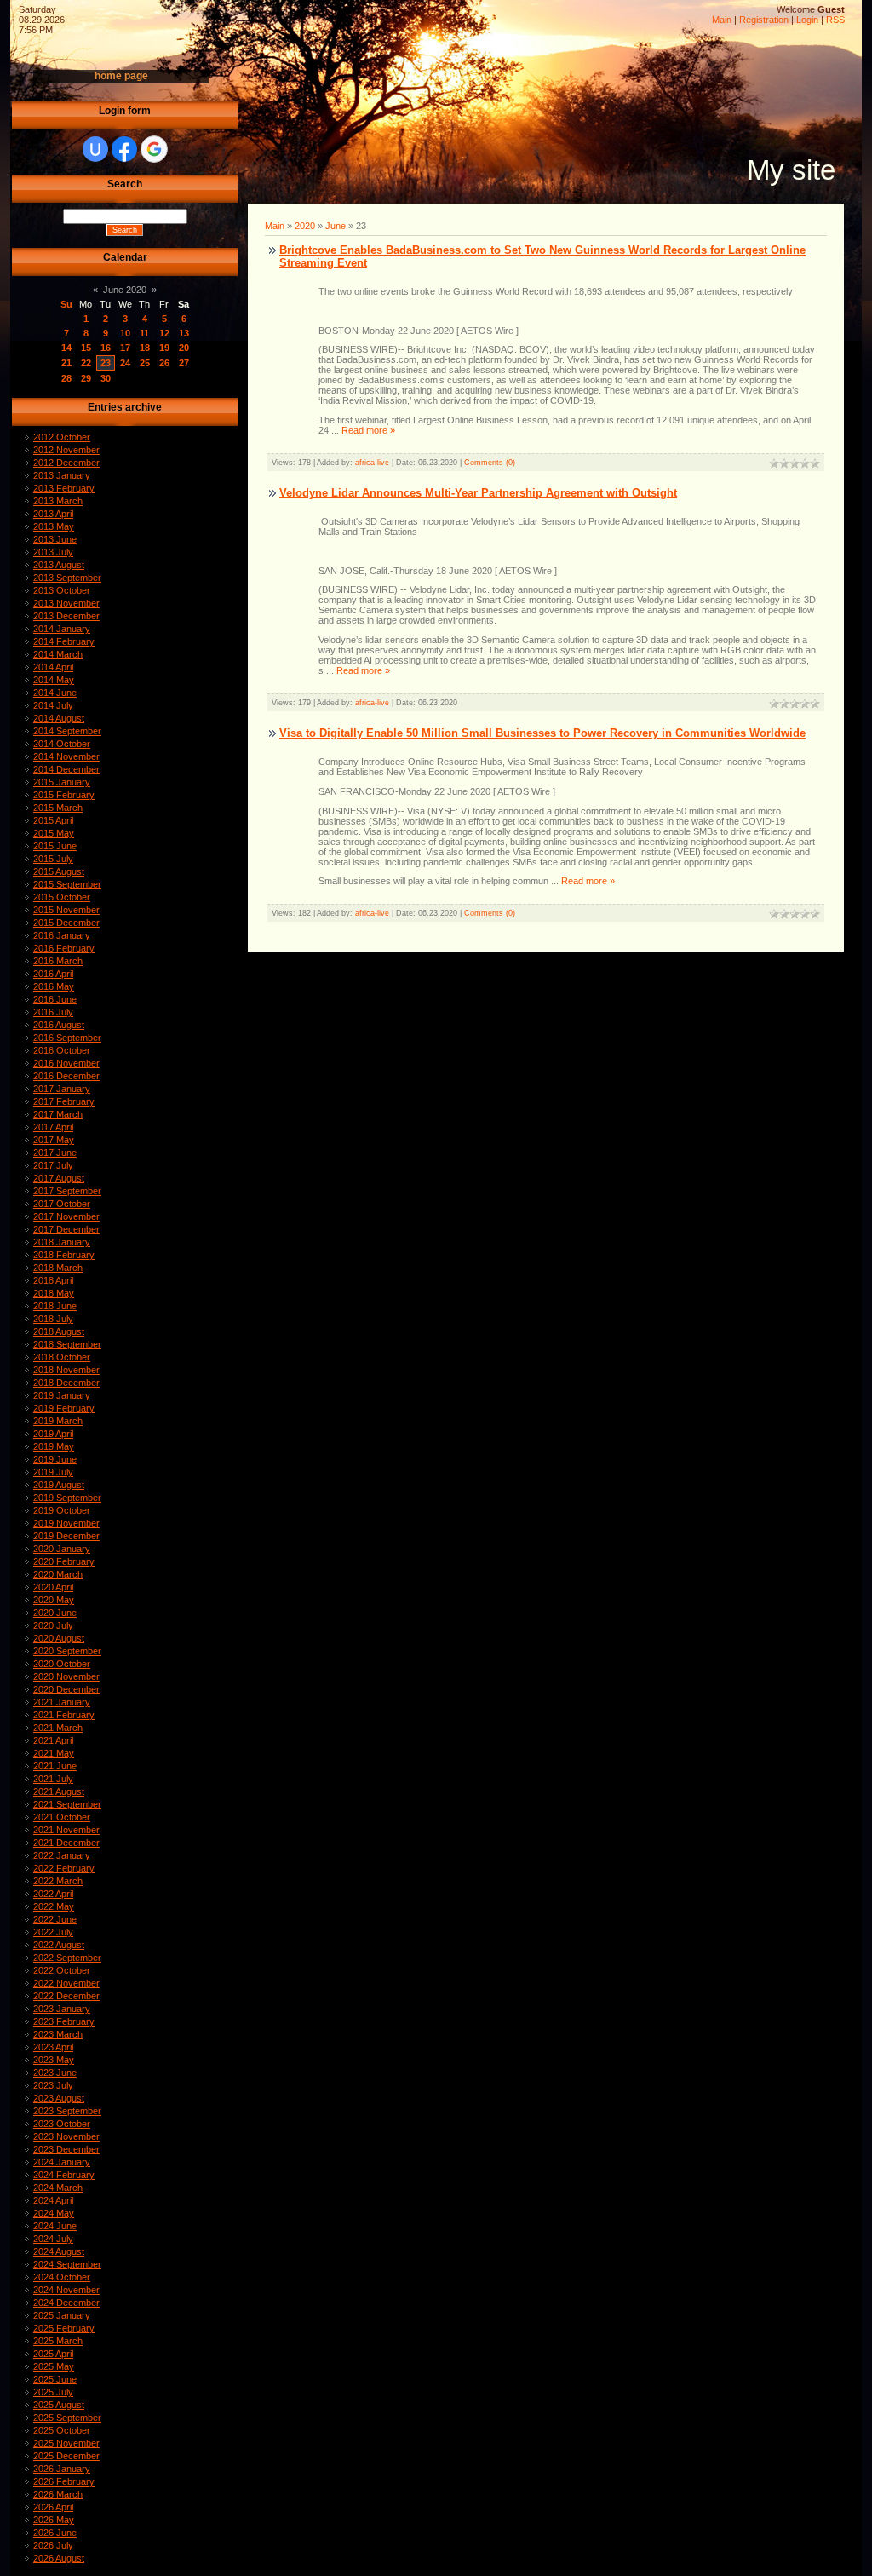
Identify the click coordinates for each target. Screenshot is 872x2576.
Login (807, 20)
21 (66, 363)
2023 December (66, 2149)
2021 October (62, 1817)
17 (125, 348)
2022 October (62, 1970)
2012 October (62, 437)
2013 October (62, 590)
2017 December (66, 1229)
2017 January (62, 1089)
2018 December (66, 1383)
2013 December (66, 616)
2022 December (66, 1996)
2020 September (67, 1651)
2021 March (58, 1728)
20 (184, 348)
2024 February (64, 2175)
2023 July (53, 2085)
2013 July (53, 552)
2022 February (64, 1868)
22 (86, 363)
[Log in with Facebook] (124, 149)
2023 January (62, 2009)
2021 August (59, 1791)
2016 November (66, 1063)
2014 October (62, 744)
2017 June (55, 1153)
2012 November (66, 450)
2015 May (54, 833)
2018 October (62, 1357)
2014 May (54, 680)
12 (164, 333)
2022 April (53, 1894)
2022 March (58, 1881)
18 (145, 348)
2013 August (59, 565)
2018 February (64, 1255)
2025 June (55, 2379)
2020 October (62, 1664)
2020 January (62, 1549)
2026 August (59, 2558)
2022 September (67, 1958)
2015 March (58, 808)
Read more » (368, 430)
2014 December (66, 769)
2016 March (58, 961)
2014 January (62, 629)
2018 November (66, 1370)
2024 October (62, 2277)
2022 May (54, 1906)
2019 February (64, 1408)
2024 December (66, 2303)
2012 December (66, 463)
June (336, 226)
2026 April (53, 2507)
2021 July (53, 1779)
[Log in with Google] (154, 149)
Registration (764, 20)
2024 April (53, 2200)
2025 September (67, 2418)
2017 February (64, 1101)
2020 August (59, 1638)
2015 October (62, 897)
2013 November (66, 603)
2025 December (66, 2456)
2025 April (53, 2354)
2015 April (53, 820)
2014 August (59, 718)
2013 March (58, 501)
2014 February (64, 641)
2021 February (64, 1715)
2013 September (67, 578)
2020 (305, 226)
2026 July (53, 2545)
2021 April (53, 1740)
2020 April (53, 1587)
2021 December (66, 1843)
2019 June (55, 1459)
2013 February (64, 488)
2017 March (58, 1114)
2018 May (54, 1293)
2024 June (55, 2226)
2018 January (62, 1242)
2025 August (59, 2405)
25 (145, 363)
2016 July (53, 1012)
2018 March (58, 1268)
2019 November (66, 1523)
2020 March (58, 1574)
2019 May (54, 1446)
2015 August (59, 871)
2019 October (62, 1510)
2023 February (64, 2021)
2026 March (58, 2494)
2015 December (66, 923)
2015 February (64, 795)
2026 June (55, 2533)
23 (106, 363)
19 (164, 348)
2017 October (62, 1204)
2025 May (54, 2366)
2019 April (53, 1434)
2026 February (64, 2481)
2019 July (53, 1472)
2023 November (66, 2136)
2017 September (67, 1191)
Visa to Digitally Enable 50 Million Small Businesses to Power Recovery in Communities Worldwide (542, 733)
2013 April (53, 514)
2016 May (54, 986)
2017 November (66, 1216)
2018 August (59, 1331)
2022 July (53, 1932)
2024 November (66, 2290)
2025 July (53, 2392)
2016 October (62, 1050)
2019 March (58, 1421)
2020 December (66, 1689)
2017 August (59, 1178)
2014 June (55, 693)
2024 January (62, 2162)
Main (722, 20)
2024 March (58, 2188)
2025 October (62, 2430)
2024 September (67, 2264)
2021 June (55, 1766)
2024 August (59, 2251)
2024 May (54, 2213)
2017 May (54, 1140)
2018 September (67, 1344)
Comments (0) (490, 463)
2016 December (66, 1076)
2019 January (62, 1395)
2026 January (62, 2469)
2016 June (55, 999)
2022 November (66, 1983)
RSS (835, 20)
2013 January (62, 475)
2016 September (67, 1038)
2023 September (67, 2111)
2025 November (66, 2443)
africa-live (372, 463)
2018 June (55, 1306)
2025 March (58, 2341)
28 (66, 378)
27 (184, 363)
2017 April (53, 1127)
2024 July (53, 2239)
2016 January (62, 935)
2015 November (66, 910)
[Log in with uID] (95, 149)
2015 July (53, 859)
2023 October (62, 2124)
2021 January (62, 1702)
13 (184, 333)
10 (125, 333)
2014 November (66, 756)
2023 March (58, 2034)
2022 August (59, 1945)
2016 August (59, 1025)
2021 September (67, 1804)
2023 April (53, 2047)
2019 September (67, 1498)
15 (86, 348)
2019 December (66, 1536)
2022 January (62, 1855)
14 (66, 348)
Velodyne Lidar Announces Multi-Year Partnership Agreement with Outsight (478, 493)
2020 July (53, 1625)
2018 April (53, 1280)
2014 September (67, 731)
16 (106, 348)
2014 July (53, 705)
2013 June (55, 539)
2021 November (66, 1830)
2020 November (66, 1676)
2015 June (55, 846)
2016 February (64, 948)
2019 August (59, 1485)
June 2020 (125, 290)
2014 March (58, 654)
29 (86, 378)
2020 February (64, 1561)
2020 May (54, 1600)
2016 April (53, 974)
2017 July (53, 1165)
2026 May (54, 2520)
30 (106, 378)
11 (144, 333)
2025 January (62, 2315)
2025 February (64, 2328)
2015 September (67, 884)
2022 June (55, 1919)
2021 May (54, 1753)
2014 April (53, 667)
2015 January (62, 782)
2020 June (55, 1613)
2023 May (54, 2060)
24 (125, 363)
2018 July (53, 1319)
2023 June (55, 2073)
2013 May (54, 526)
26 (164, 363)
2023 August (59, 2098)
